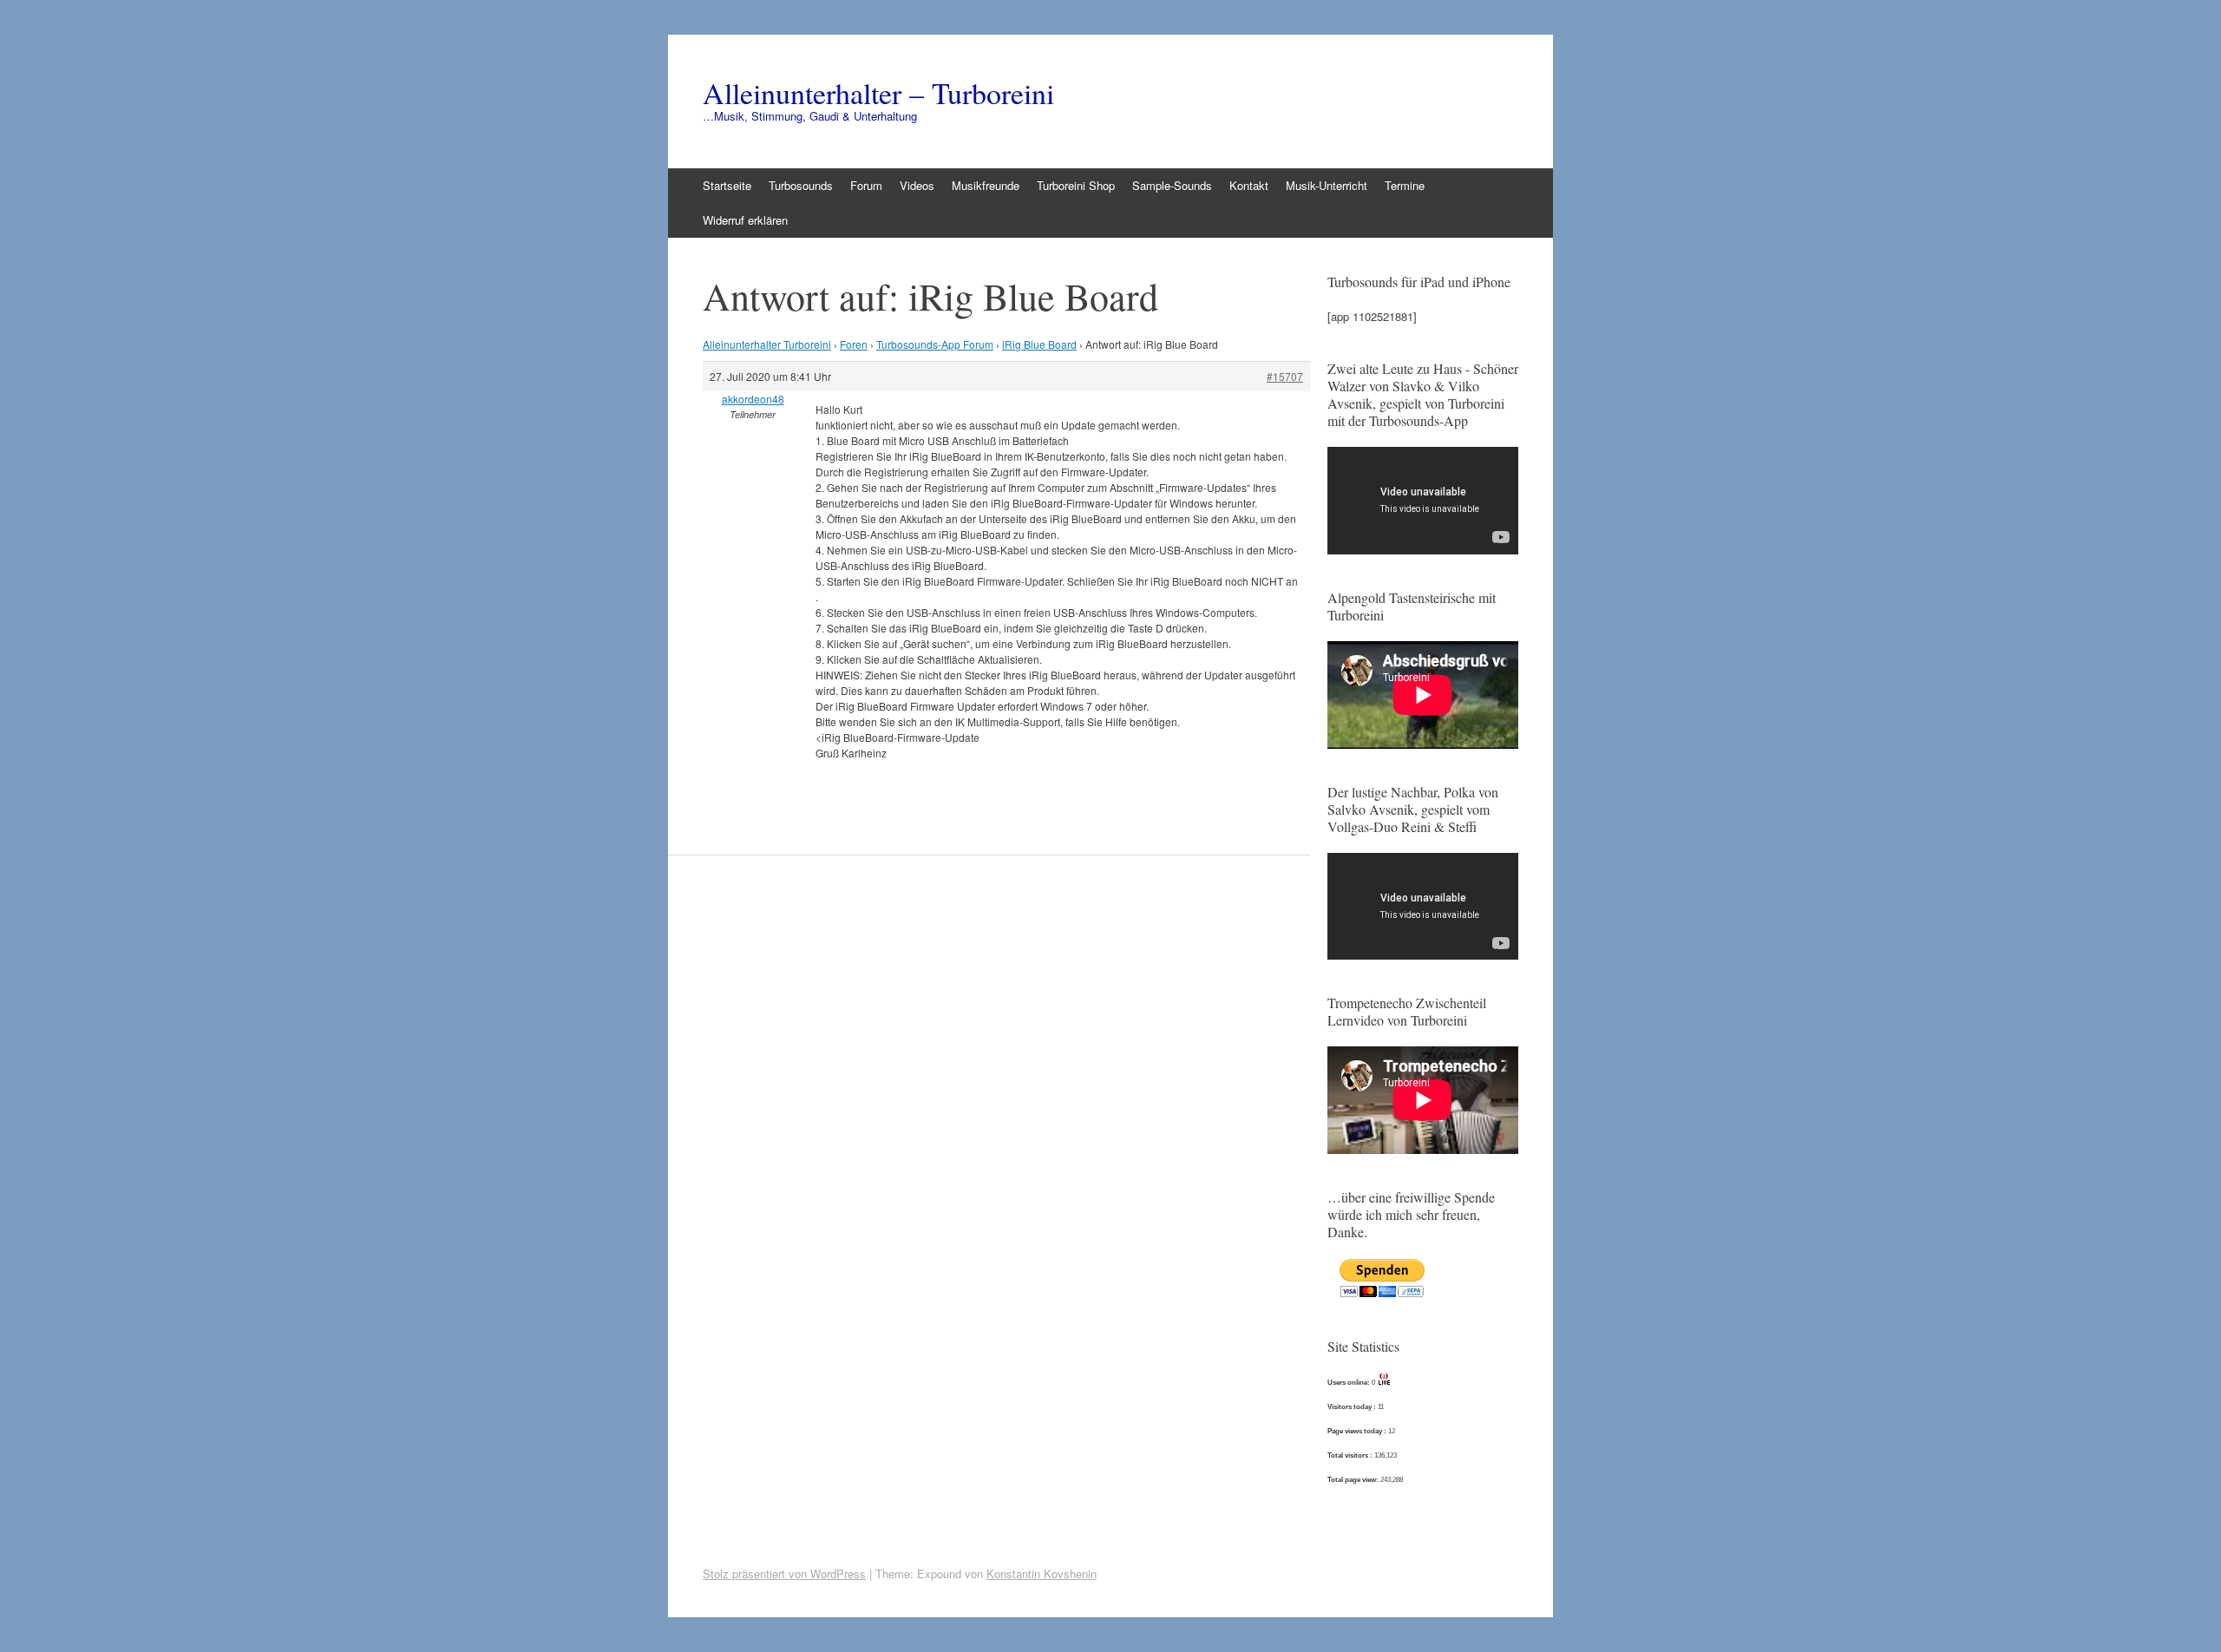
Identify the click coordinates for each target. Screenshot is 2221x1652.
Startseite (727, 185)
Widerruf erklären (745, 220)
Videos (917, 185)
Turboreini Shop (1076, 185)
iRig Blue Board (1039, 344)
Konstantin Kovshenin (1042, 1573)
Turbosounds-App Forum (935, 344)
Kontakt (1249, 185)
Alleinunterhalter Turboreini (767, 344)
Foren (854, 344)
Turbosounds (801, 185)
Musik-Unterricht (1327, 185)
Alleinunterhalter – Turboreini (878, 93)
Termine (1405, 185)
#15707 (1285, 376)
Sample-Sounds (1172, 185)
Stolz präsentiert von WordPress (784, 1573)
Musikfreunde (986, 185)
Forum (866, 185)
